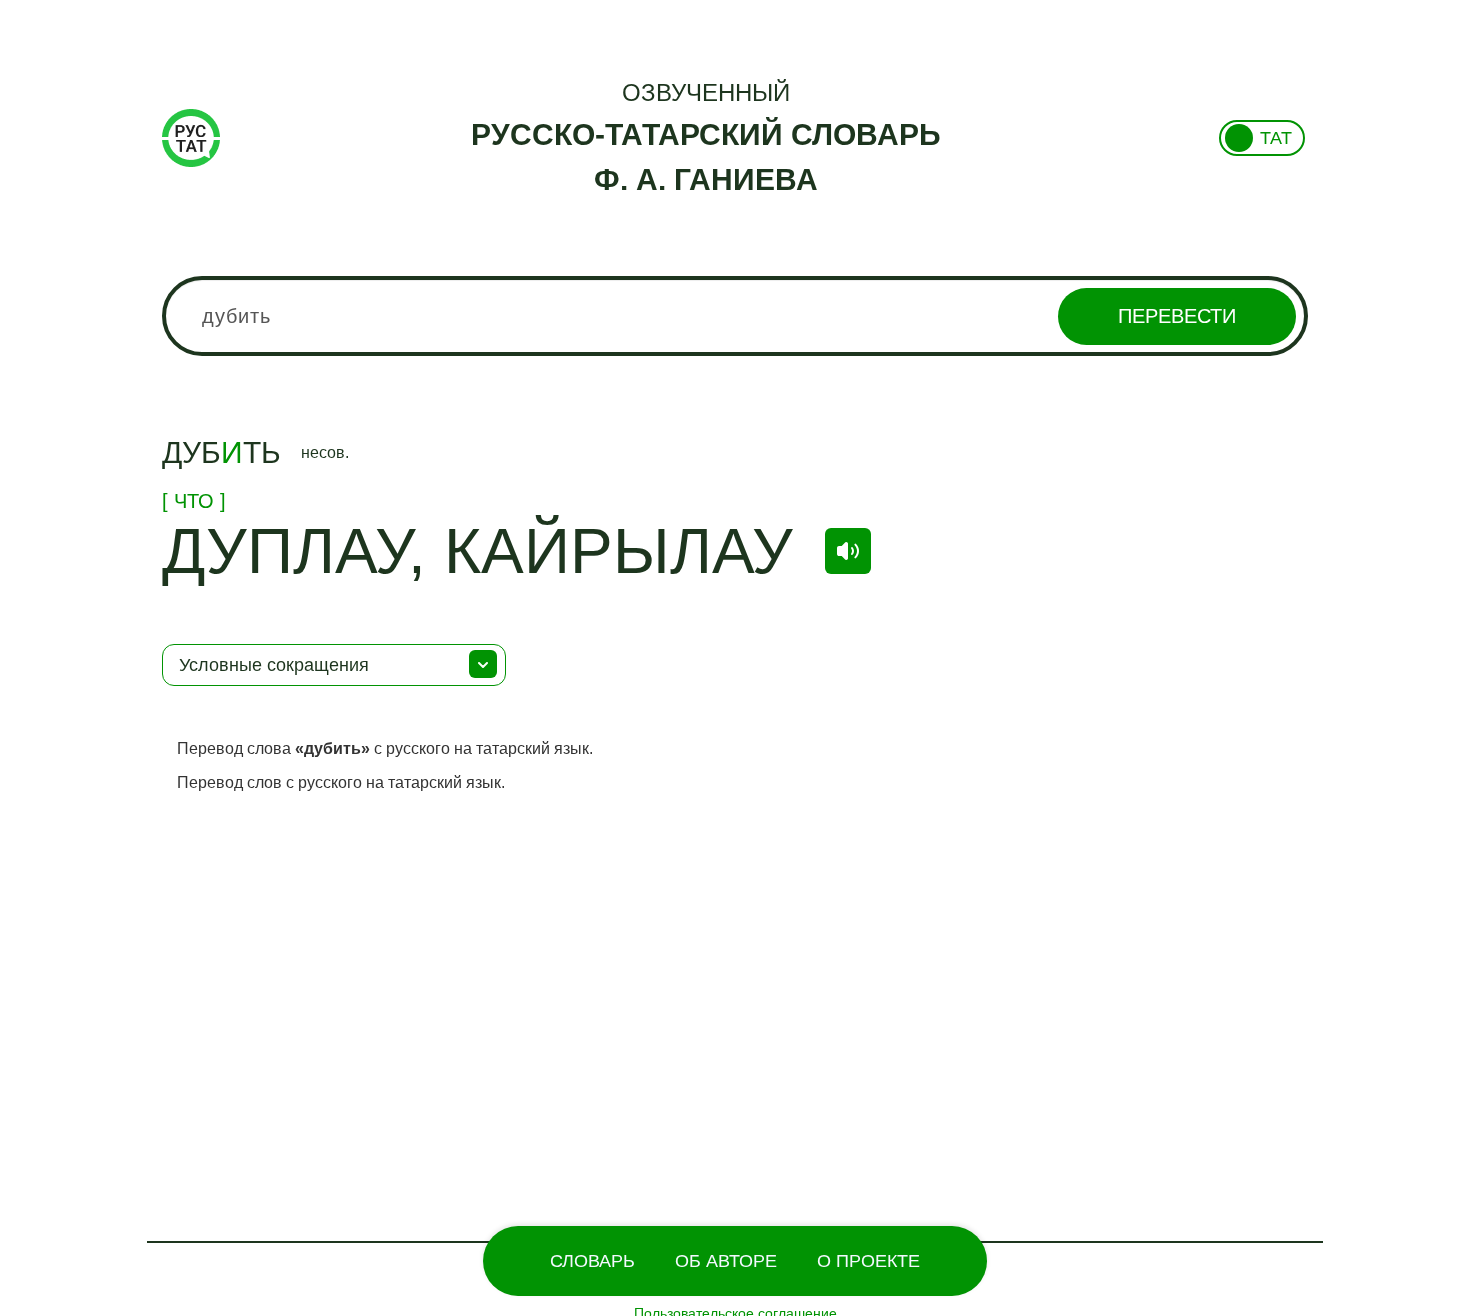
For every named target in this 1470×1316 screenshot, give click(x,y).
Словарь (592, 1261)
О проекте (868, 1261)
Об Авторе (726, 1261)
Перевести (1177, 316)
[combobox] (735, 316)
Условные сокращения (274, 665)
